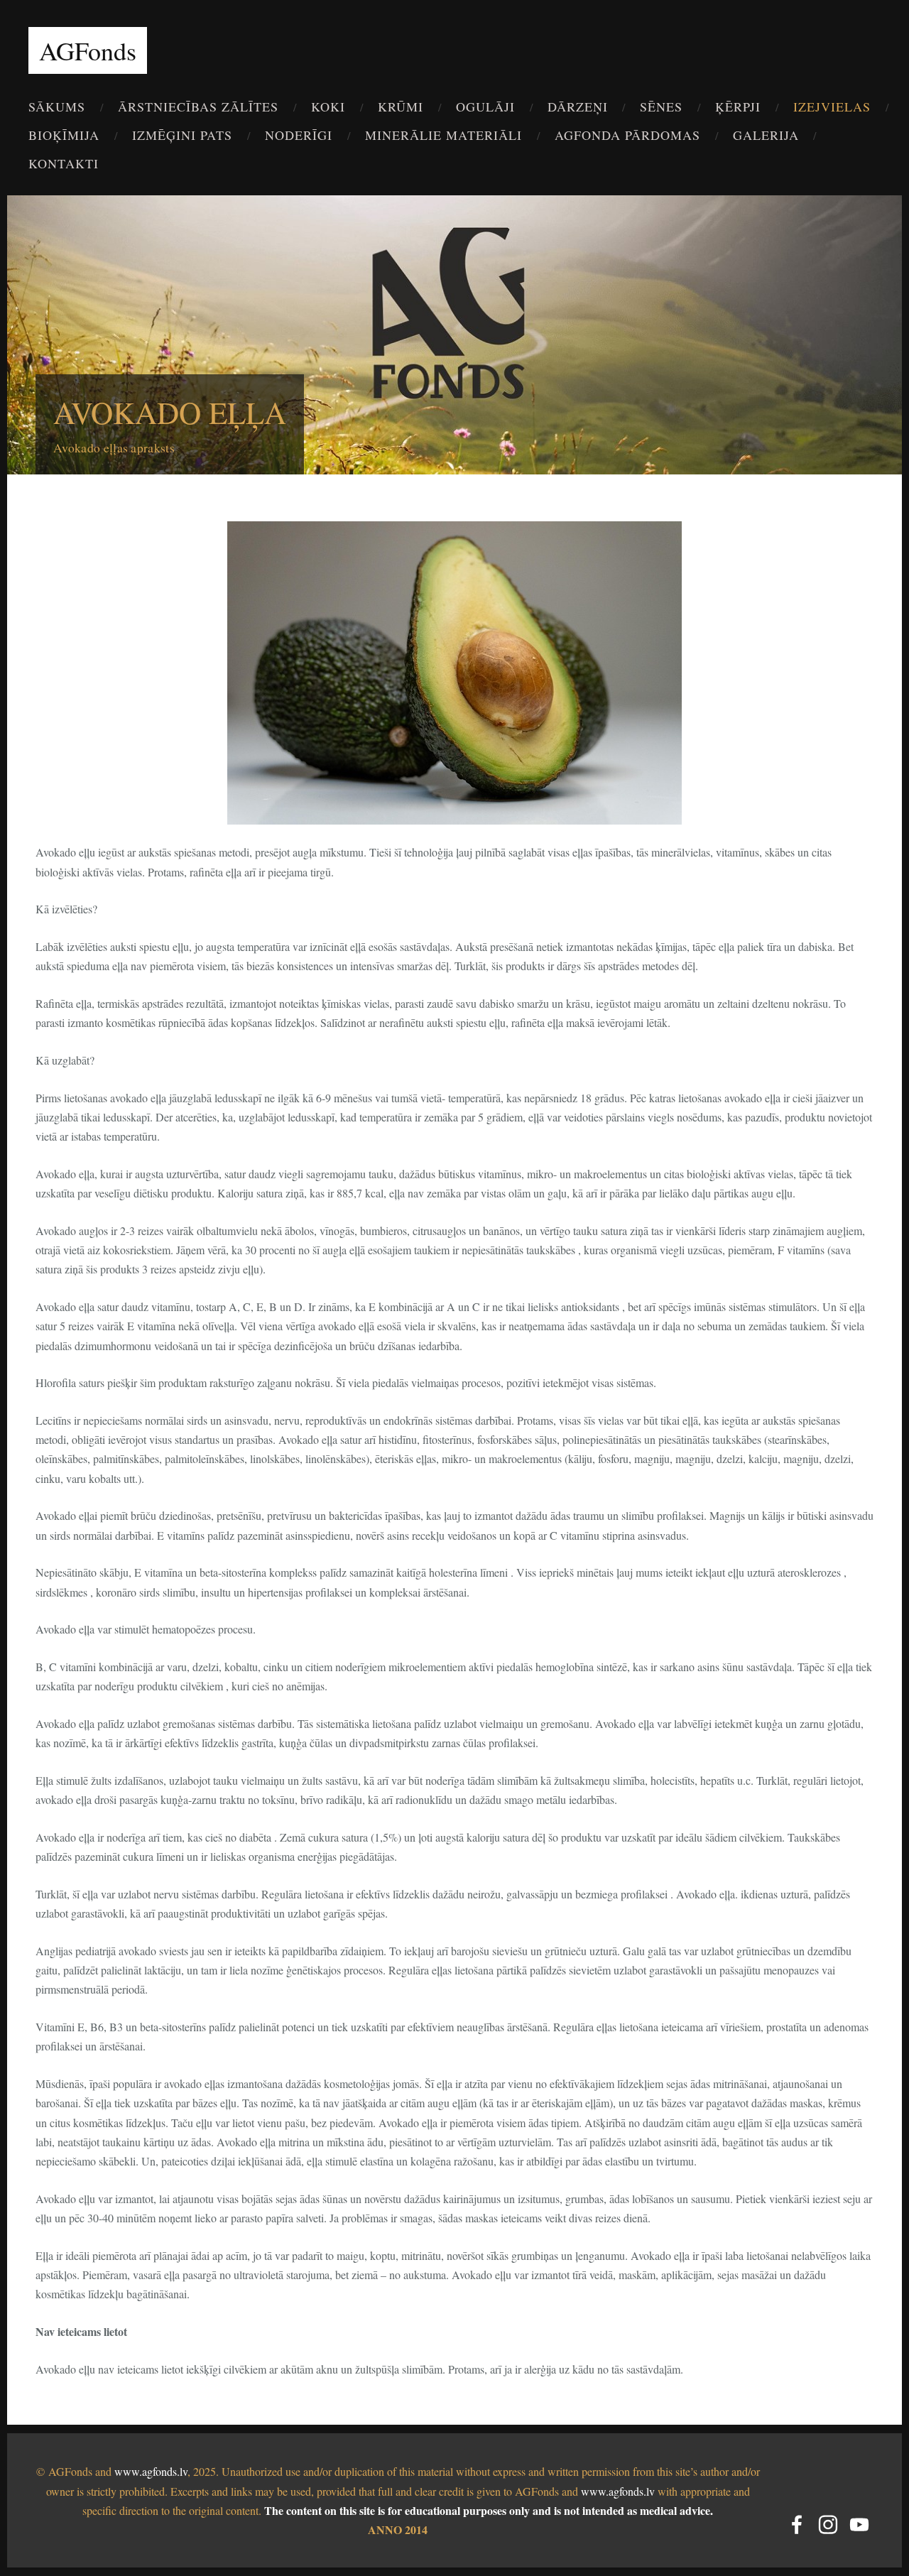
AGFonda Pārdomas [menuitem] (627, 135)
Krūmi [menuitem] (401, 107)
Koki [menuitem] (328, 107)
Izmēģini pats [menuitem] (182, 135)
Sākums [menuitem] (57, 107)
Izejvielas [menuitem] (832, 107)
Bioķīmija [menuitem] (64, 135)
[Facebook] (797, 2525)
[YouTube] (859, 2525)
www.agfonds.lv (151, 2471)
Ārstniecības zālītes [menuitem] (198, 107)
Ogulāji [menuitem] (485, 107)
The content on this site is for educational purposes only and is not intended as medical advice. (489, 2510)
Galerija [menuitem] (766, 135)
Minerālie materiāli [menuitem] (443, 135)
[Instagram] (828, 2525)
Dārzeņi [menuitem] (578, 107)
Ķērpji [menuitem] (738, 107)
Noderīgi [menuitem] (299, 135)
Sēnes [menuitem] (661, 107)
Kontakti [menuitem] (64, 163)
